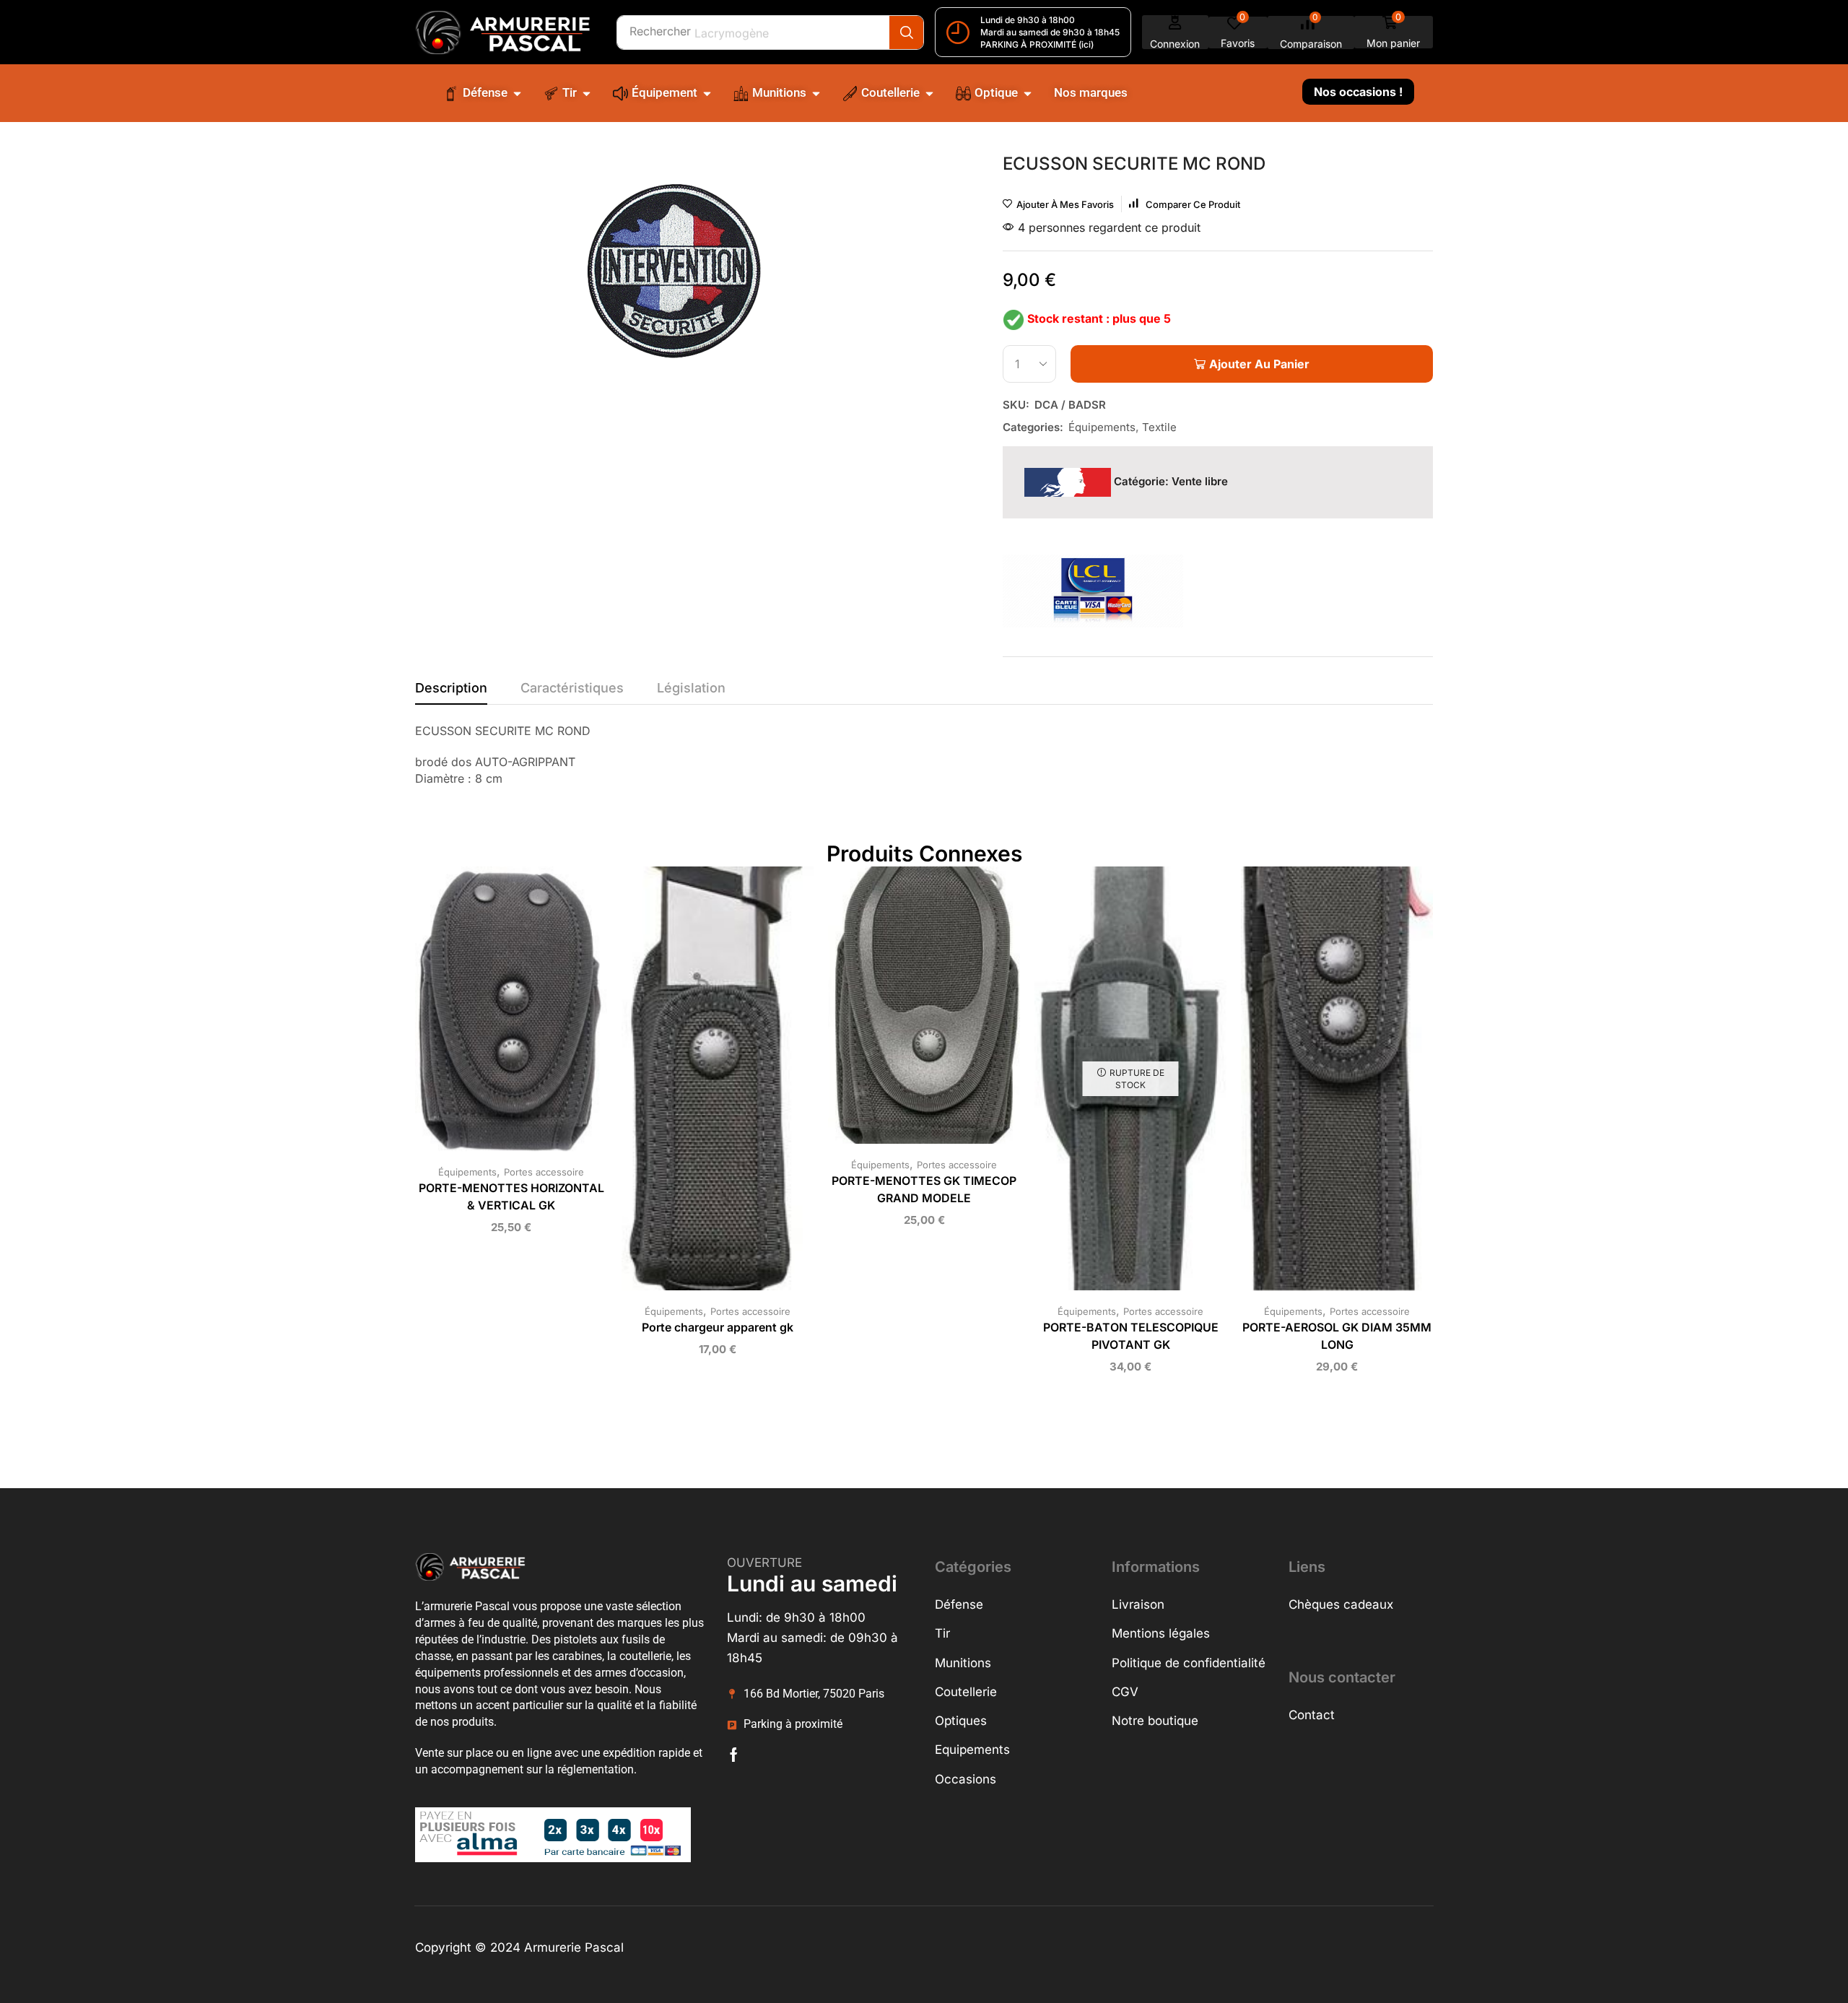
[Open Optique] (1028, 93)
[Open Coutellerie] (929, 93)
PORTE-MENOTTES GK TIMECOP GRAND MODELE (924, 1190)
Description (451, 688)
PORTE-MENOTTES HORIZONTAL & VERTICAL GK (511, 1197)
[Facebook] (734, 1755)
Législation (691, 688)
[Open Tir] (587, 93)
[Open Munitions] (816, 93)
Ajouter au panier (497, 1014)
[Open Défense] (517, 93)
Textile (1159, 427)
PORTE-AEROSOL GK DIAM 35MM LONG (1337, 1336)
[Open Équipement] (707, 93)
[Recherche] (906, 32)
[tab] (451, 692)
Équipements (1102, 427)
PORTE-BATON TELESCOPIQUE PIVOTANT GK (1131, 1336)
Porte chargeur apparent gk (718, 1328)
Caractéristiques (572, 688)
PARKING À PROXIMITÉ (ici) (1037, 44)
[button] (1175, 32)
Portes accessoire (544, 1172)
